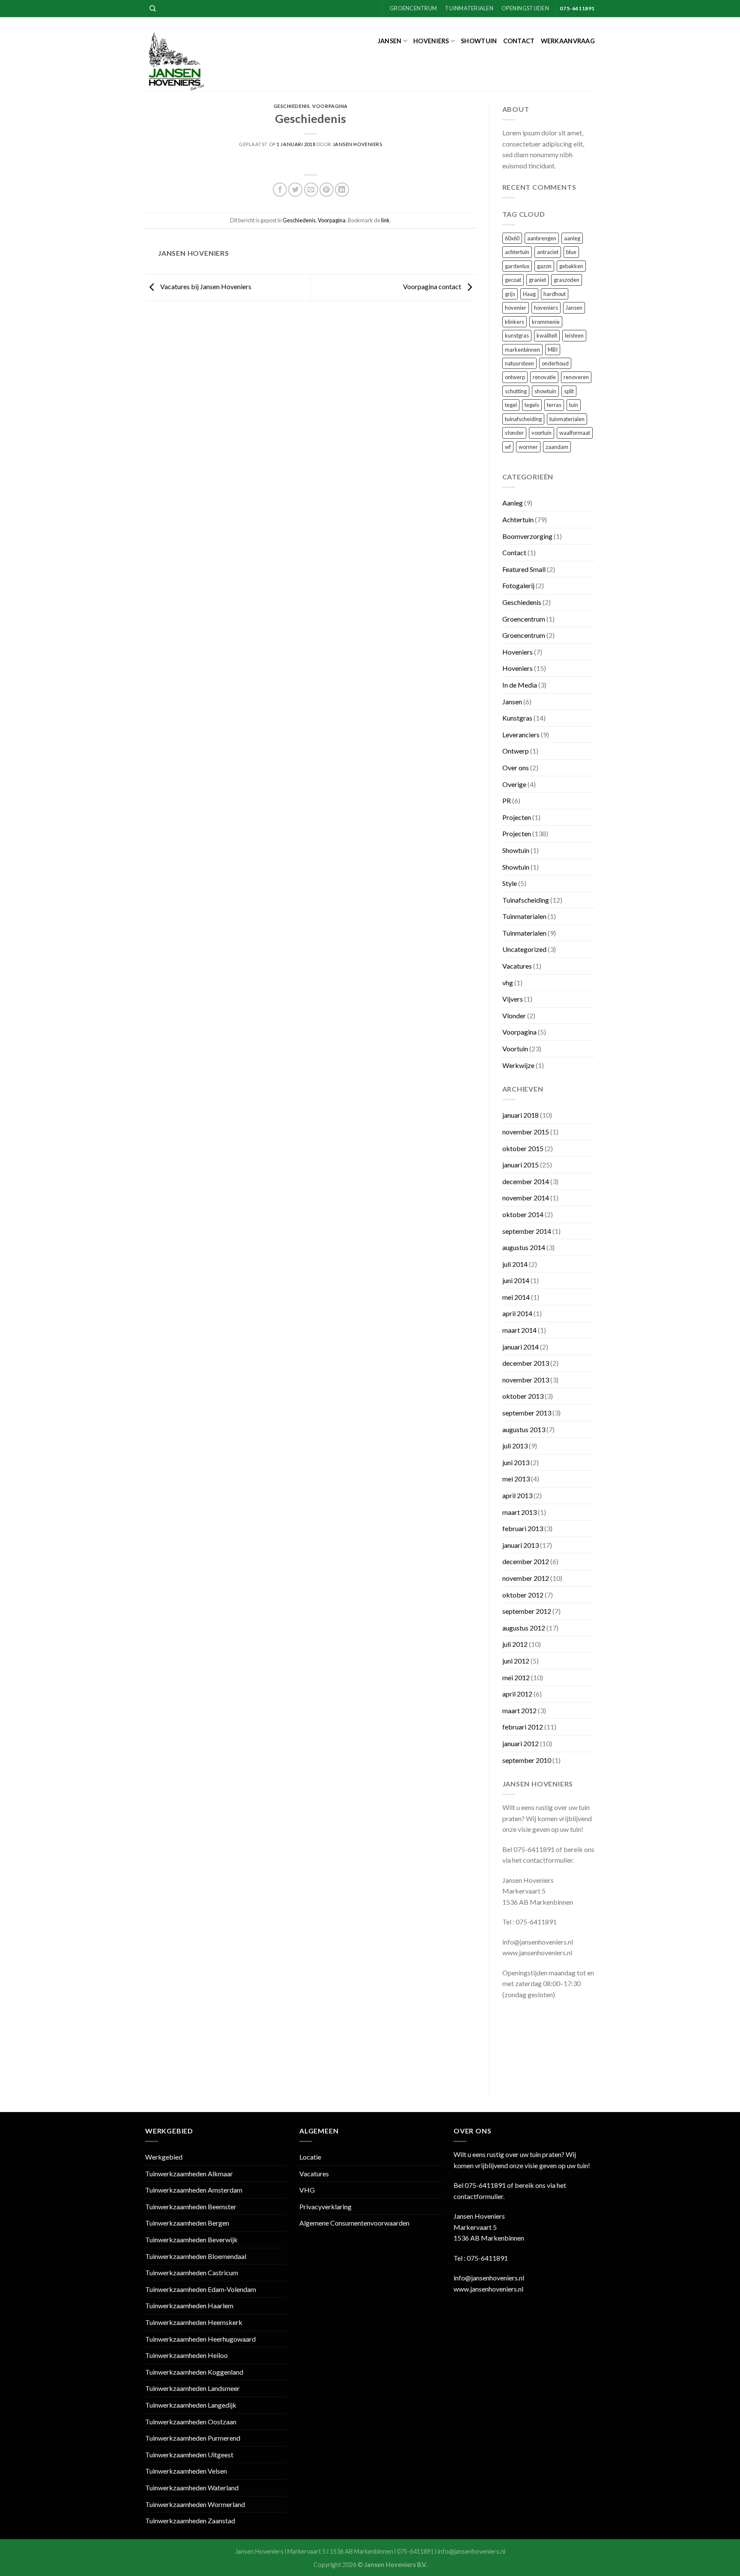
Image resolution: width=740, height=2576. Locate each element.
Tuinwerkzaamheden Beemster (191, 2207)
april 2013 (517, 1495)
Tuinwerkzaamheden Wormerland (195, 2504)
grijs (510, 294)
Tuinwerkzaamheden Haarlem (189, 2305)
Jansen (390, 41)
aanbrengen (542, 238)
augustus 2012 (524, 1628)
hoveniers (546, 308)
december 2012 (526, 1561)
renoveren (576, 377)
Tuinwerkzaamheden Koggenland (194, 2372)
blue (571, 252)
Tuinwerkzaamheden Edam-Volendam (201, 2289)
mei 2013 (516, 1479)
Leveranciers (521, 735)
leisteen (574, 335)
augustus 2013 (524, 1429)
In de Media (520, 685)
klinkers (515, 322)
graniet (537, 280)
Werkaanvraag (568, 41)
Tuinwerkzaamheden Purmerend (193, 2438)
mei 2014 (516, 1297)
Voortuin (515, 1049)
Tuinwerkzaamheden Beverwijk (191, 2239)
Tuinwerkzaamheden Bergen (187, 2223)
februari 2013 (523, 1528)
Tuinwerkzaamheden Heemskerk (194, 2322)
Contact (519, 41)
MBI (553, 350)
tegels (532, 405)
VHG (307, 2190)
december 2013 (526, 1363)
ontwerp (515, 377)
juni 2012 (516, 1661)
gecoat (513, 280)
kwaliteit (547, 335)
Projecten (517, 817)
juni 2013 (516, 1462)
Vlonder (514, 1016)
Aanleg (513, 503)
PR (507, 800)
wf (508, 447)
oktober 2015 (523, 1148)
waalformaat (575, 433)
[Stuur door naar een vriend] (311, 190)
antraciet (548, 252)
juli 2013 (515, 1446)
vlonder (514, 433)
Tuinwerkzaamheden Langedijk (191, 2405)
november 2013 (526, 1380)
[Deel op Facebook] (280, 190)
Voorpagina (330, 106)
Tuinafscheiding (526, 900)
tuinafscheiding (523, 419)
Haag (529, 294)
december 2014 (526, 1181)
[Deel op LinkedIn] (342, 190)
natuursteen (519, 363)
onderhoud (555, 363)
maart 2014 (519, 1330)
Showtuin (479, 41)
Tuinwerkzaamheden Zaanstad (190, 2521)
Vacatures (517, 966)
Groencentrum (413, 8)
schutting (516, 391)
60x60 (512, 238)
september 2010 (527, 1760)
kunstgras (517, 335)
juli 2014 (515, 1264)
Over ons (516, 767)
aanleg (572, 238)
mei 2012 (516, 1677)
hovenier (516, 308)
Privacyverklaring (325, 2207)
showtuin (545, 391)
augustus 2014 (524, 1247)
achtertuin (517, 252)
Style (510, 883)
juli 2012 (515, 1644)
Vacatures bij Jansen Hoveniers (205, 286)
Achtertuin (518, 519)
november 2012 (526, 1578)
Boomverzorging (527, 536)
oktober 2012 (523, 1595)
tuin (574, 405)
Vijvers (513, 999)
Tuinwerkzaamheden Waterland (192, 2488)
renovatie (544, 377)
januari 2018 (521, 1115)
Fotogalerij (518, 585)
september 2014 (527, 1231)
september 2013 (527, 1413)
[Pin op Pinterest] (327, 190)
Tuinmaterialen (469, 8)
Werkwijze (518, 1065)
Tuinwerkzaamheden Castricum (192, 2272)
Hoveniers (431, 41)
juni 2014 (516, 1280)
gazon (544, 266)
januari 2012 (521, 1743)
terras (554, 405)
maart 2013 (519, 1512)
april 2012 (517, 1694)
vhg (508, 983)
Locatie (310, 2157)
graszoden (567, 280)
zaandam (557, 447)
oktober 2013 (523, 1396)
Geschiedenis (292, 106)
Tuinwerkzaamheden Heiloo (186, 2355)
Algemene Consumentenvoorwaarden (354, 2223)
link (385, 220)
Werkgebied (164, 2157)
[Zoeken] (153, 9)
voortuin (542, 433)
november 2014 (526, 1198)
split (569, 391)
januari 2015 (521, 1165)
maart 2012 (519, 1710)
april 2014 (517, 1313)
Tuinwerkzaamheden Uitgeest (189, 2455)
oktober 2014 (523, 1214)
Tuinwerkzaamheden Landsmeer (192, 2388)
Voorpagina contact (433, 286)
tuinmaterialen (567, 419)
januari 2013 (521, 1545)
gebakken (571, 266)
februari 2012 (523, 1727)
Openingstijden (525, 8)
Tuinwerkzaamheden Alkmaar (189, 2174)
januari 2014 (521, 1347)
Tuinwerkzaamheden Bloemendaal (196, 2256)
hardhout (555, 294)
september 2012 (527, 1611)
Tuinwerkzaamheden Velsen (186, 2471)
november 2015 (526, 1132)
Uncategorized (524, 949)
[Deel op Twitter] (295, 190)
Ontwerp (516, 751)
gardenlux (517, 266)
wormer (528, 447)
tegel (511, 405)
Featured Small (524, 569)
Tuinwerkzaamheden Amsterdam (194, 2190)
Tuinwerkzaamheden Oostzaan (191, 2422)
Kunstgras (517, 718)
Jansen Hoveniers (358, 144)
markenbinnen (522, 350)
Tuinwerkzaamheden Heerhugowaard (200, 2339)
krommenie (546, 322)
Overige (514, 784)
